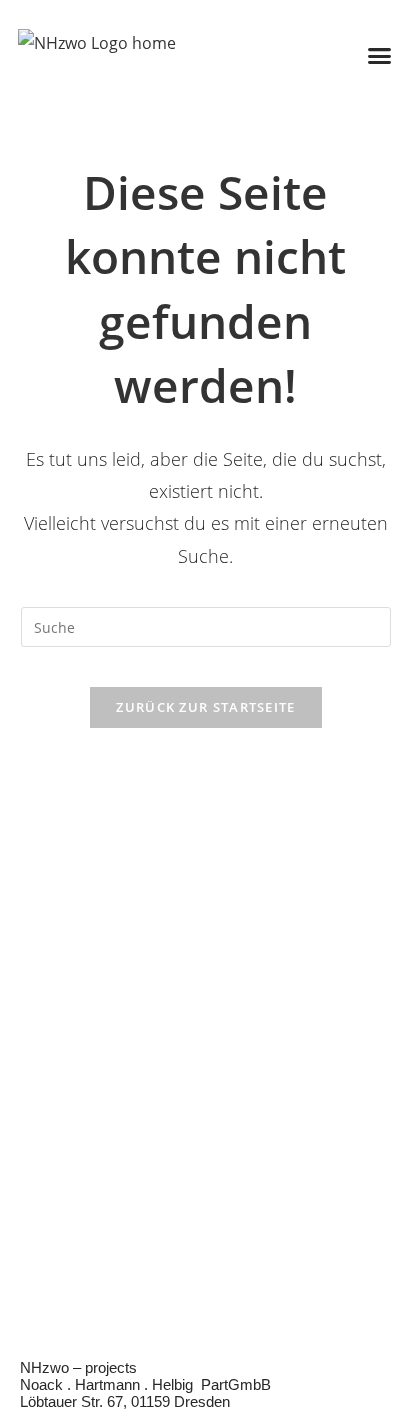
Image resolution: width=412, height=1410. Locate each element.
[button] (380, 55)
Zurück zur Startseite (205, 707)
